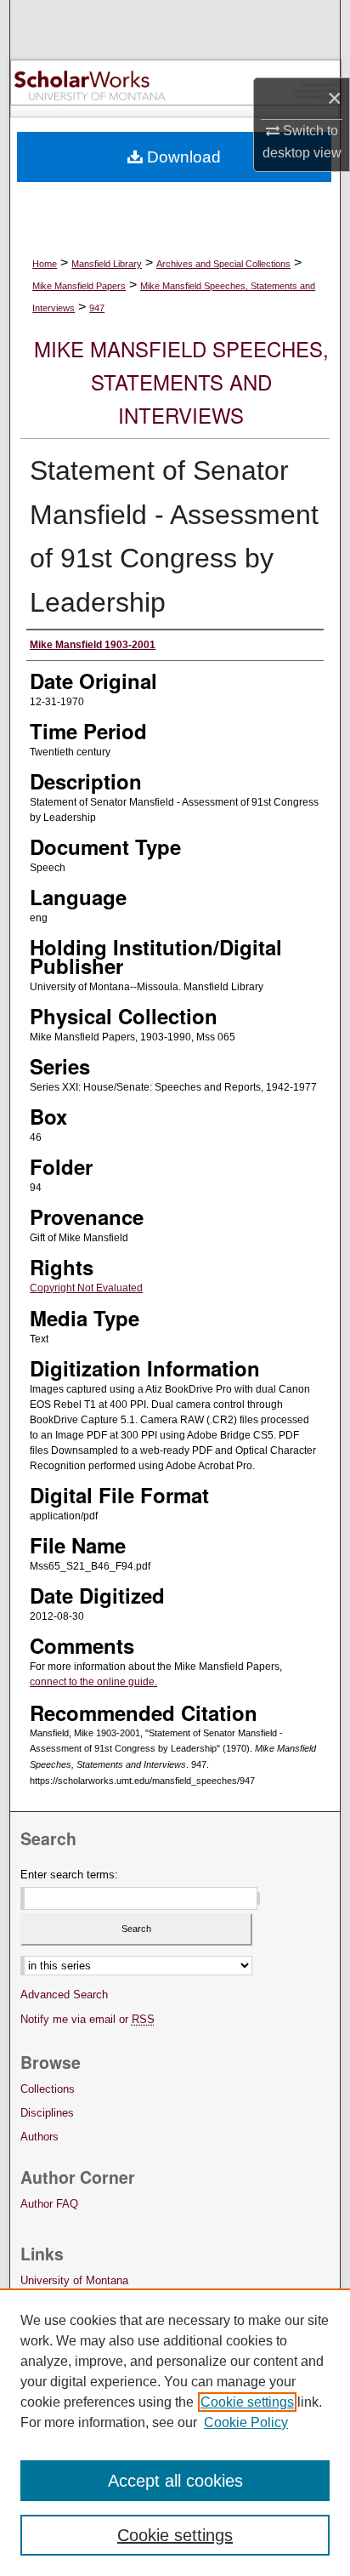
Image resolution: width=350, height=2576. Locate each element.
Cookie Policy (246, 2422)
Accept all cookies (175, 2481)
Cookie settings (247, 2402)
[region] (175, 2432)
